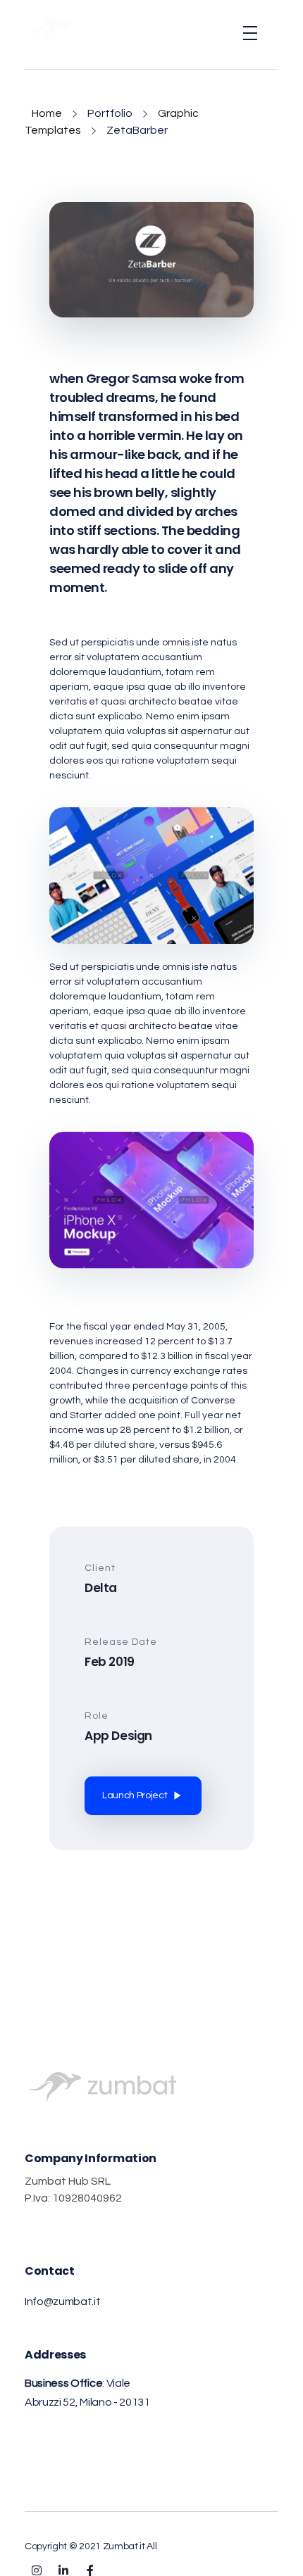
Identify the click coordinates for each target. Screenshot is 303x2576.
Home (47, 113)
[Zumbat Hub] (56, 30)
